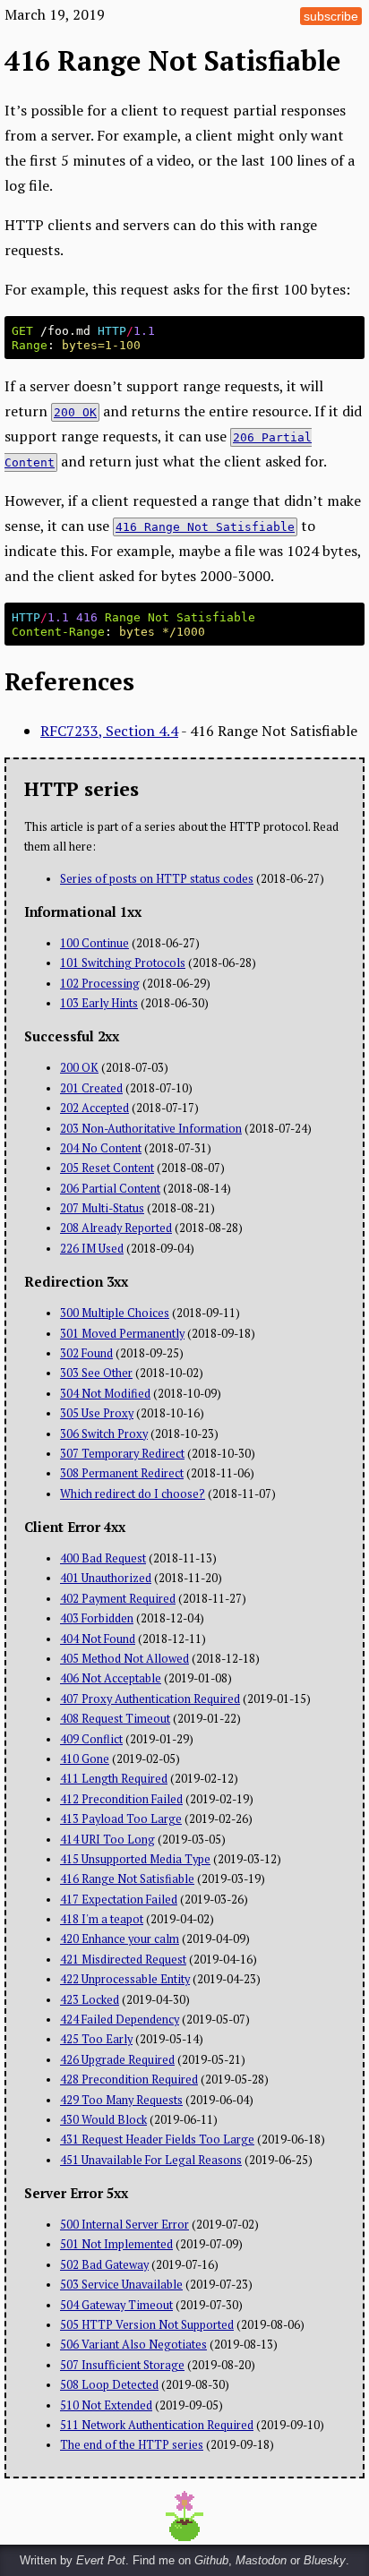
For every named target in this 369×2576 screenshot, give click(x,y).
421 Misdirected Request (123, 1960)
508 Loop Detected (109, 2385)
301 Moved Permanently (122, 1334)
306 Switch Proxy (104, 1434)
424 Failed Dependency (120, 2020)
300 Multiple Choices (115, 1313)
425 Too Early (96, 2039)
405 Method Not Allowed (124, 1659)
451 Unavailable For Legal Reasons (151, 2160)
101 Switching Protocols (123, 963)
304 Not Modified (105, 1394)
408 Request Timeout (115, 1719)
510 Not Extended (106, 2405)
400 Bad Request (103, 1558)
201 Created (91, 1088)
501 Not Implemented (116, 2244)
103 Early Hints (99, 1003)
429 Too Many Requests (121, 2100)
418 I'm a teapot (102, 1919)
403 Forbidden (97, 1618)
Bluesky (325, 2560)
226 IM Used (92, 1249)
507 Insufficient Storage (122, 2365)
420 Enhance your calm (120, 1939)
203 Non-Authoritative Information (151, 1129)
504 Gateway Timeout (116, 2305)
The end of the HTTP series (132, 2445)
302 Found (86, 1353)
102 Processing (100, 984)
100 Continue (94, 943)
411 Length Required (114, 1779)
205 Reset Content (107, 1168)
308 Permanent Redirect (122, 1473)
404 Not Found (98, 1639)
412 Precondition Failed (121, 1799)
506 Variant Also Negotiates (133, 2345)
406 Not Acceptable (111, 1678)
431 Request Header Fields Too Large (157, 2140)
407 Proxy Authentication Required (150, 1699)
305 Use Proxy (97, 1413)
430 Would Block (103, 2120)
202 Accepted (94, 1108)
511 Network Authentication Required (157, 2425)
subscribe (331, 16)
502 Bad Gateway (104, 2265)
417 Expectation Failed (119, 1900)
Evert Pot (101, 2560)
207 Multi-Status (102, 1208)
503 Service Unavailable (121, 2285)
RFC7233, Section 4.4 (109, 731)
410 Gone (85, 1759)
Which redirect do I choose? (133, 1494)
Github (211, 2560)
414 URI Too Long (107, 1840)
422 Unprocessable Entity (125, 1979)
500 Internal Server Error (124, 2225)
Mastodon (261, 2560)
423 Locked (90, 2000)
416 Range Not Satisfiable (127, 1879)
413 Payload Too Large (121, 1819)
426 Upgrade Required (117, 2060)
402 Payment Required (118, 1599)
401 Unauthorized (106, 1578)
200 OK (79, 1068)
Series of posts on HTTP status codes (157, 879)
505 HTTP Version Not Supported (147, 2325)
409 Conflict (91, 1739)
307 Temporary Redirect (122, 1454)
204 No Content (101, 1148)
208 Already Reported (116, 1228)
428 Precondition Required (129, 2080)
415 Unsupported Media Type (135, 1859)
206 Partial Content (110, 1189)
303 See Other (96, 1373)
